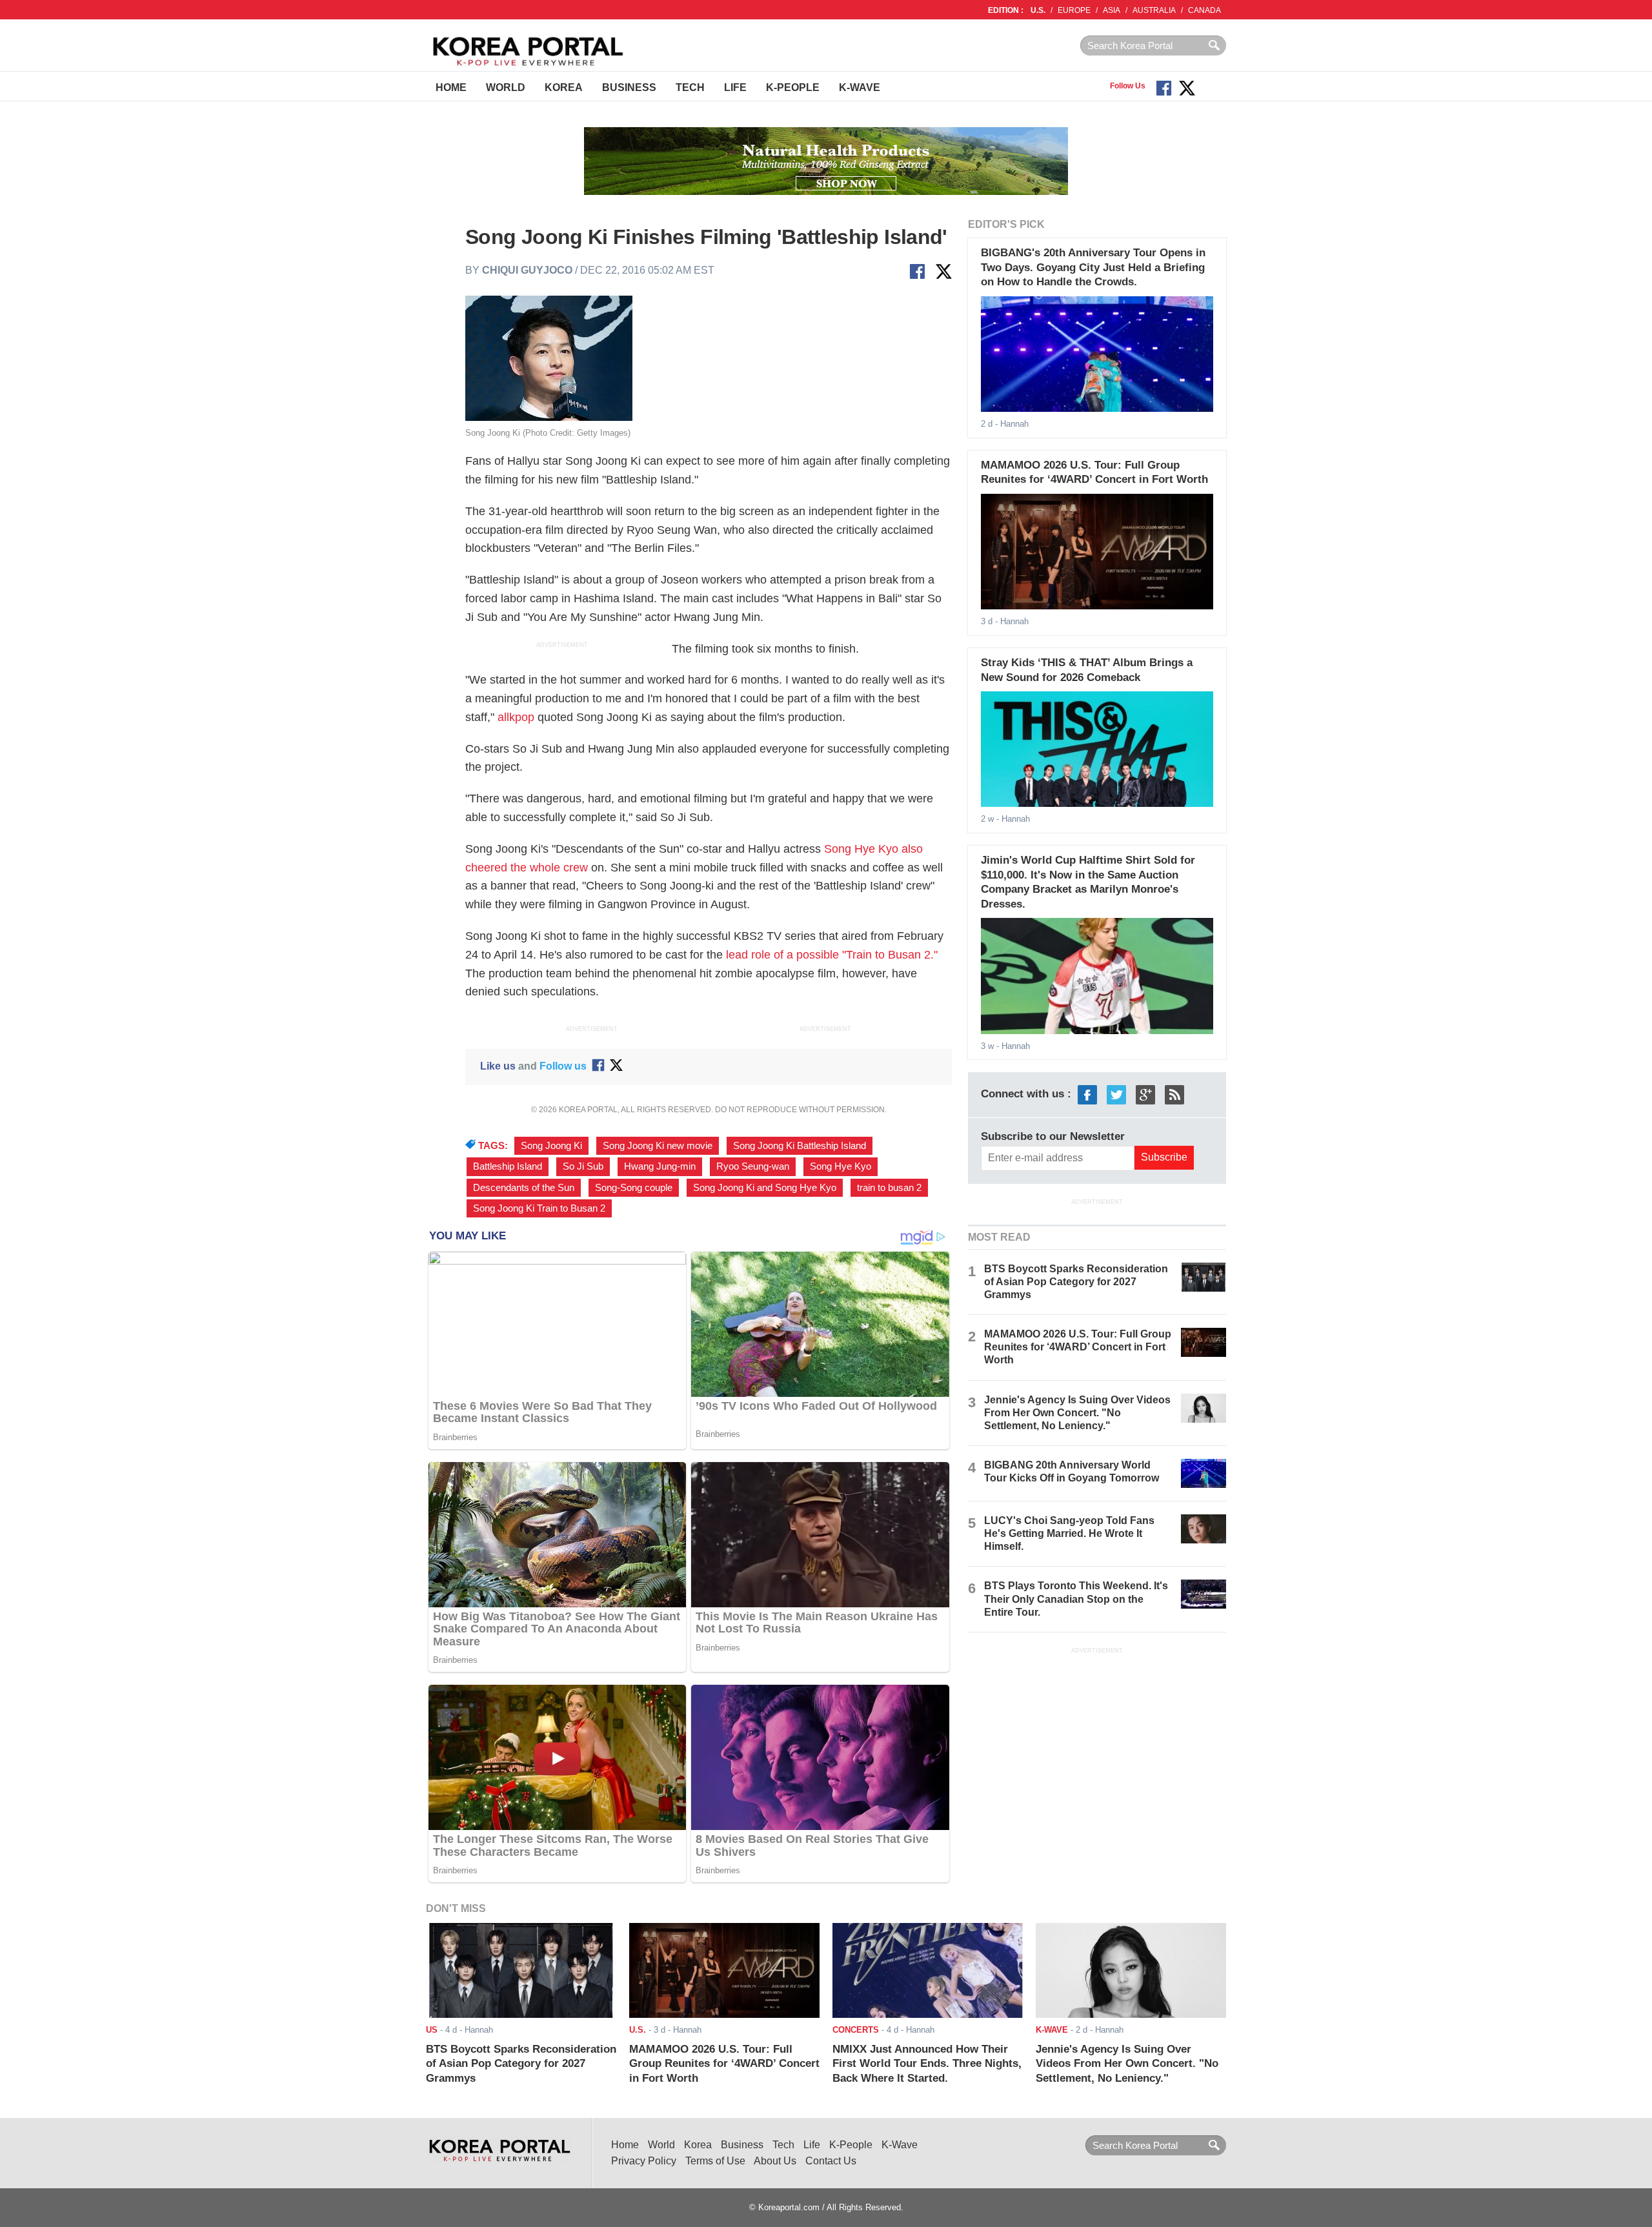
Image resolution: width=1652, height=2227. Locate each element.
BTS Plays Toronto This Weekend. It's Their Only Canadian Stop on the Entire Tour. (1076, 1599)
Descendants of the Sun (524, 1188)
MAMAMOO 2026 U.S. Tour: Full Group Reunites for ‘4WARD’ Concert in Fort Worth (1078, 1347)
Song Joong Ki (551, 1146)
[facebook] (1087, 1094)
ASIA (1112, 10)
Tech (690, 87)
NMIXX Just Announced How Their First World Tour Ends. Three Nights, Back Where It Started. (927, 2064)
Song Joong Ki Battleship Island (800, 1146)
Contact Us (831, 2161)
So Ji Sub (583, 1166)
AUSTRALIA (1154, 10)
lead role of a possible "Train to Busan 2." (832, 955)
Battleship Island (508, 1166)
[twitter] (1116, 1094)
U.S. (1038, 10)
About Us (775, 2161)
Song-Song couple (634, 1188)
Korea (564, 87)
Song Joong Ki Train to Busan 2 (539, 1208)
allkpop (516, 717)
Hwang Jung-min (660, 1166)
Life (735, 87)
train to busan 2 (889, 1188)
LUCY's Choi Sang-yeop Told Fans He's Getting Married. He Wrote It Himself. (1069, 1533)
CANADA (1204, 10)
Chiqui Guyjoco (527, 270)
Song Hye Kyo (841, 1166)
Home (451, 87)
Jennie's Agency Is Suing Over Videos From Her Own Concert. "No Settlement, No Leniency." (1077, 1413)
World (506, 87)
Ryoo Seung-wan (753, 1166)
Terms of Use (715, 2161)
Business (629, 87)
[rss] (1174, 1094)
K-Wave (860, 87)
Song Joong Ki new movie (658, 1146)
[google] (1145, 1094)
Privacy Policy (644, 2161)
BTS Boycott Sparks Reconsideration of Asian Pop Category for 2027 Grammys (1076, 1282)
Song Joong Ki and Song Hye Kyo (765, 1188)
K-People (793, 87)
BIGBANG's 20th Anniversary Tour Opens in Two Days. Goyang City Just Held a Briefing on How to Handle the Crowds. (1093, 267)
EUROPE (1074, 10)
